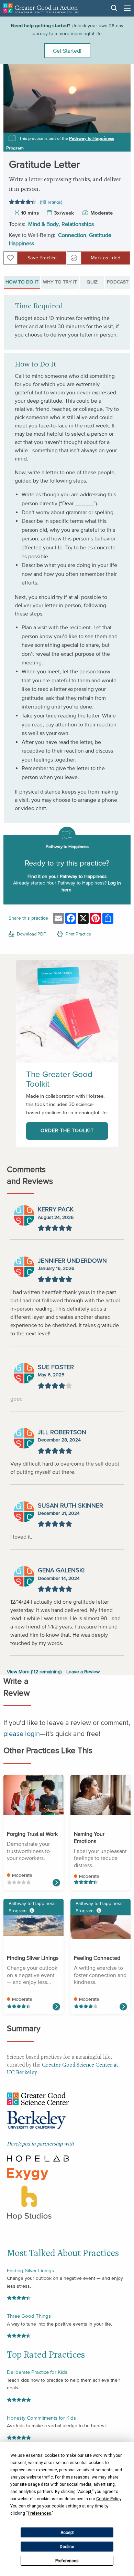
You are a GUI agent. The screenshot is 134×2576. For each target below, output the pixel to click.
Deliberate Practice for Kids (37, 2372)
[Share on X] (120, 111)
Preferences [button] (40, 2513)
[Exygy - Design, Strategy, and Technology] (27, 2173)
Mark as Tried (105, 258)
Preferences (67, 2561)
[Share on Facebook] (120, 96)
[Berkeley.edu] (36, 2121)
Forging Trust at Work (32, 1834)
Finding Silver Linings (33, 1958)
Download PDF (31, 934)
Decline (67, 2547)
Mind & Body (43, 224)
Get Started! (67, 51)
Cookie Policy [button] (109, 2499)
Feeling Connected (97, 1958)
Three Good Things (29, 2316)
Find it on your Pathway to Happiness (67, 876)
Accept (67, 2533)
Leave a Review (83, 1672)
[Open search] (114, 8)
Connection (72, 235)
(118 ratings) (51, 202)
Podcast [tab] (118, 282)
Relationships (78, 224)
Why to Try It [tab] (60, 282)
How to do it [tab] (22, 282)
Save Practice (42, 258)
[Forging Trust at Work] (33, 1795)
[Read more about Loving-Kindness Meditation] (123, 2007)
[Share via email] (120, 81)
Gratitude (100, 235)
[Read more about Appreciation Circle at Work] (56, 1883)
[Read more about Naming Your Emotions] (56, 2007)
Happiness (21, 243)
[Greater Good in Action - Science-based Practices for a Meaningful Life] (41, 8)
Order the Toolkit (67, 1131)
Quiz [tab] (92, 282)
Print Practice (78, 934)
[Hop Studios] (29, 2202)
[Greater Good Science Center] (38, 2098)
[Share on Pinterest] (120, 126)
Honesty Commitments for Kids (41, 2418)
